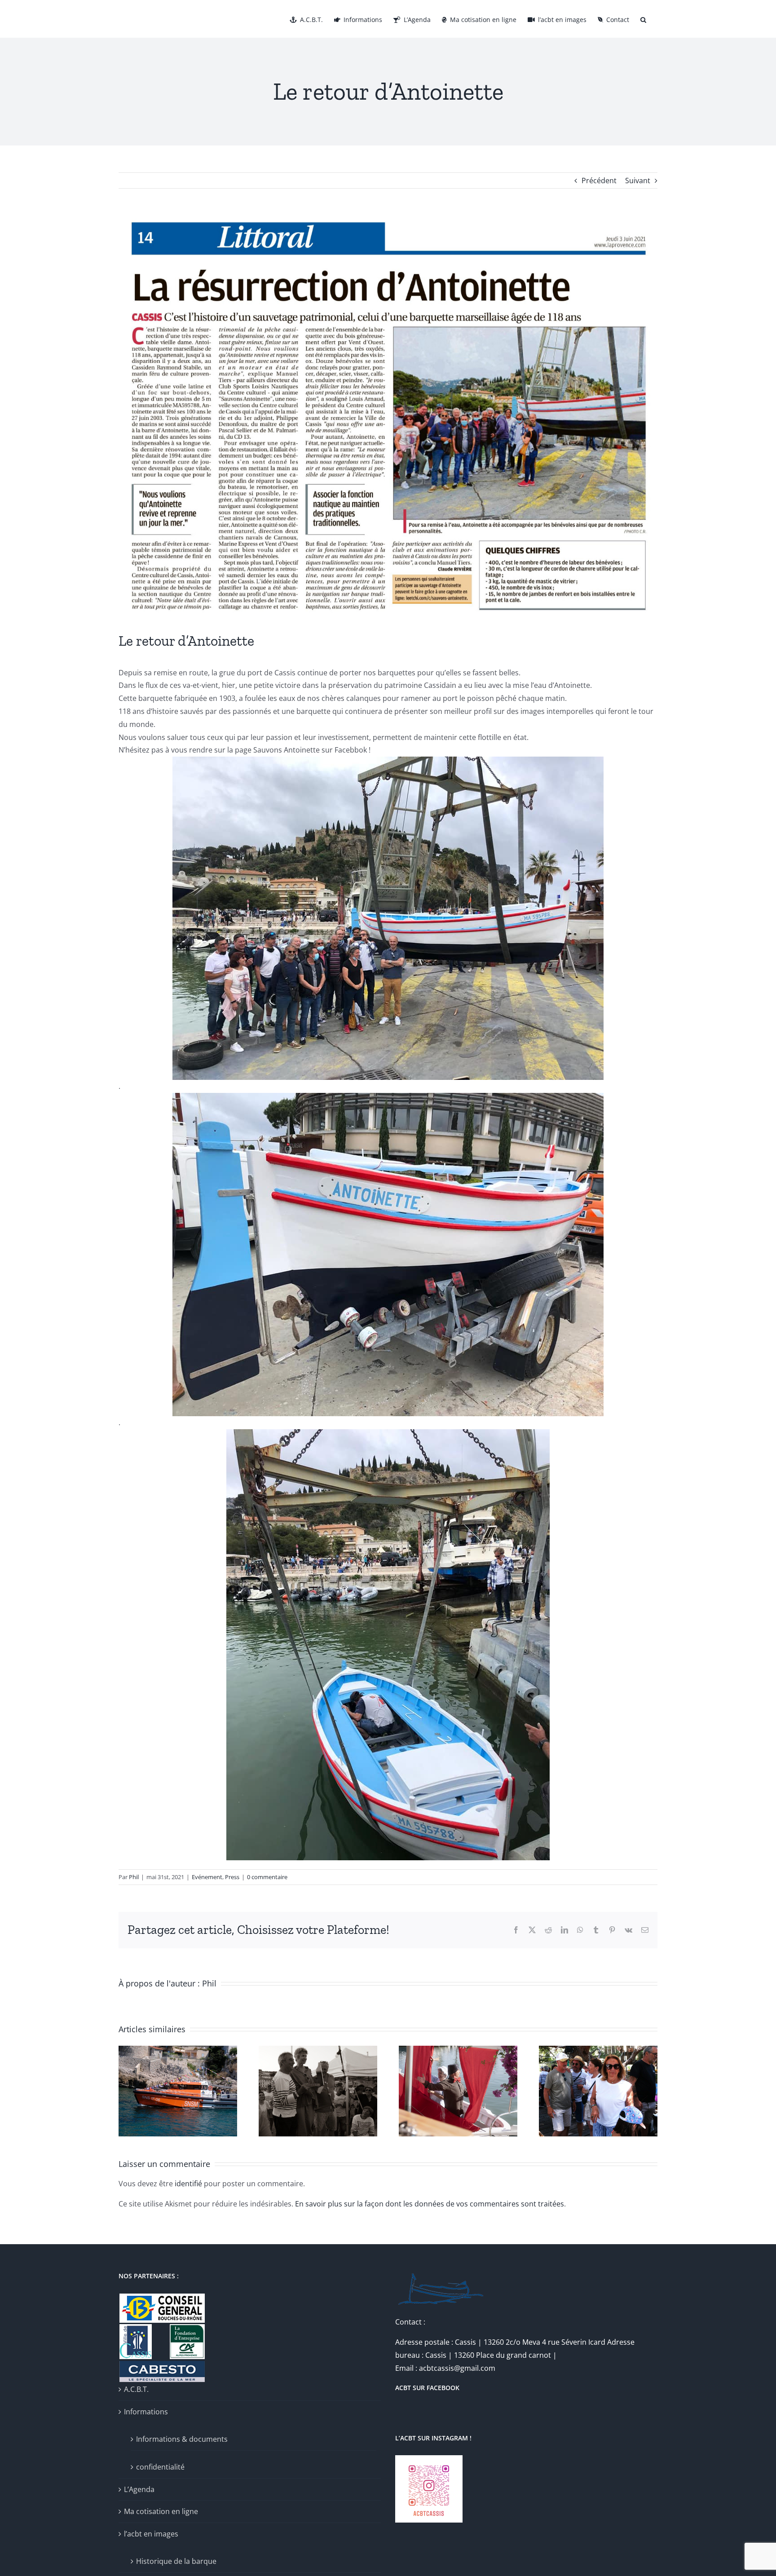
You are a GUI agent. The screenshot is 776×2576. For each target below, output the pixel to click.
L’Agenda (139, 2489)
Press (232, 1877)
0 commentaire (267, 1877)
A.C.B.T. (136, 2389)
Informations (146, 2412)
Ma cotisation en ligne (161, 2511)
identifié (188, 2184)
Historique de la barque (176, 2561)
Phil (134, 1877)
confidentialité (160, 2467)
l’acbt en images (151, 2534)
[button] (643, 19)
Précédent (599, 181)
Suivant (638, 181)
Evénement (207, 1877)
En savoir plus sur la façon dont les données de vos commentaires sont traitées (430, 2204)
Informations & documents (182, 2439)
